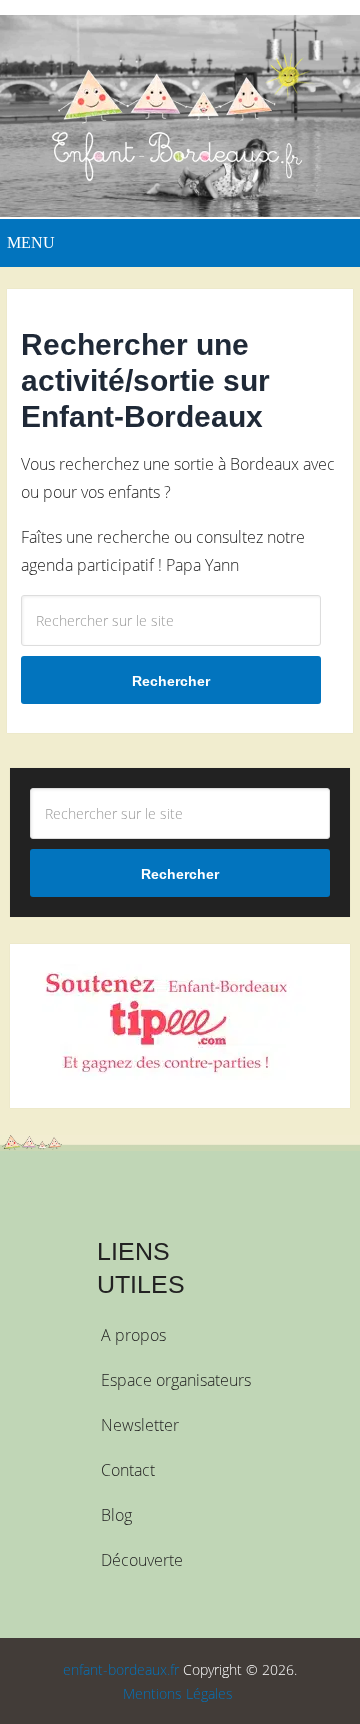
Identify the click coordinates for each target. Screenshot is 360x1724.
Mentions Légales (178, 1693)
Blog (116, 1515)
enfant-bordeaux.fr (121, 1669)
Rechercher (171, 681)
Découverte (142, 1560)
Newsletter (140, 1425)
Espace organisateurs (176, 1380)
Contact (128, 1470)
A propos (133, 1335)
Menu (31, 242)
